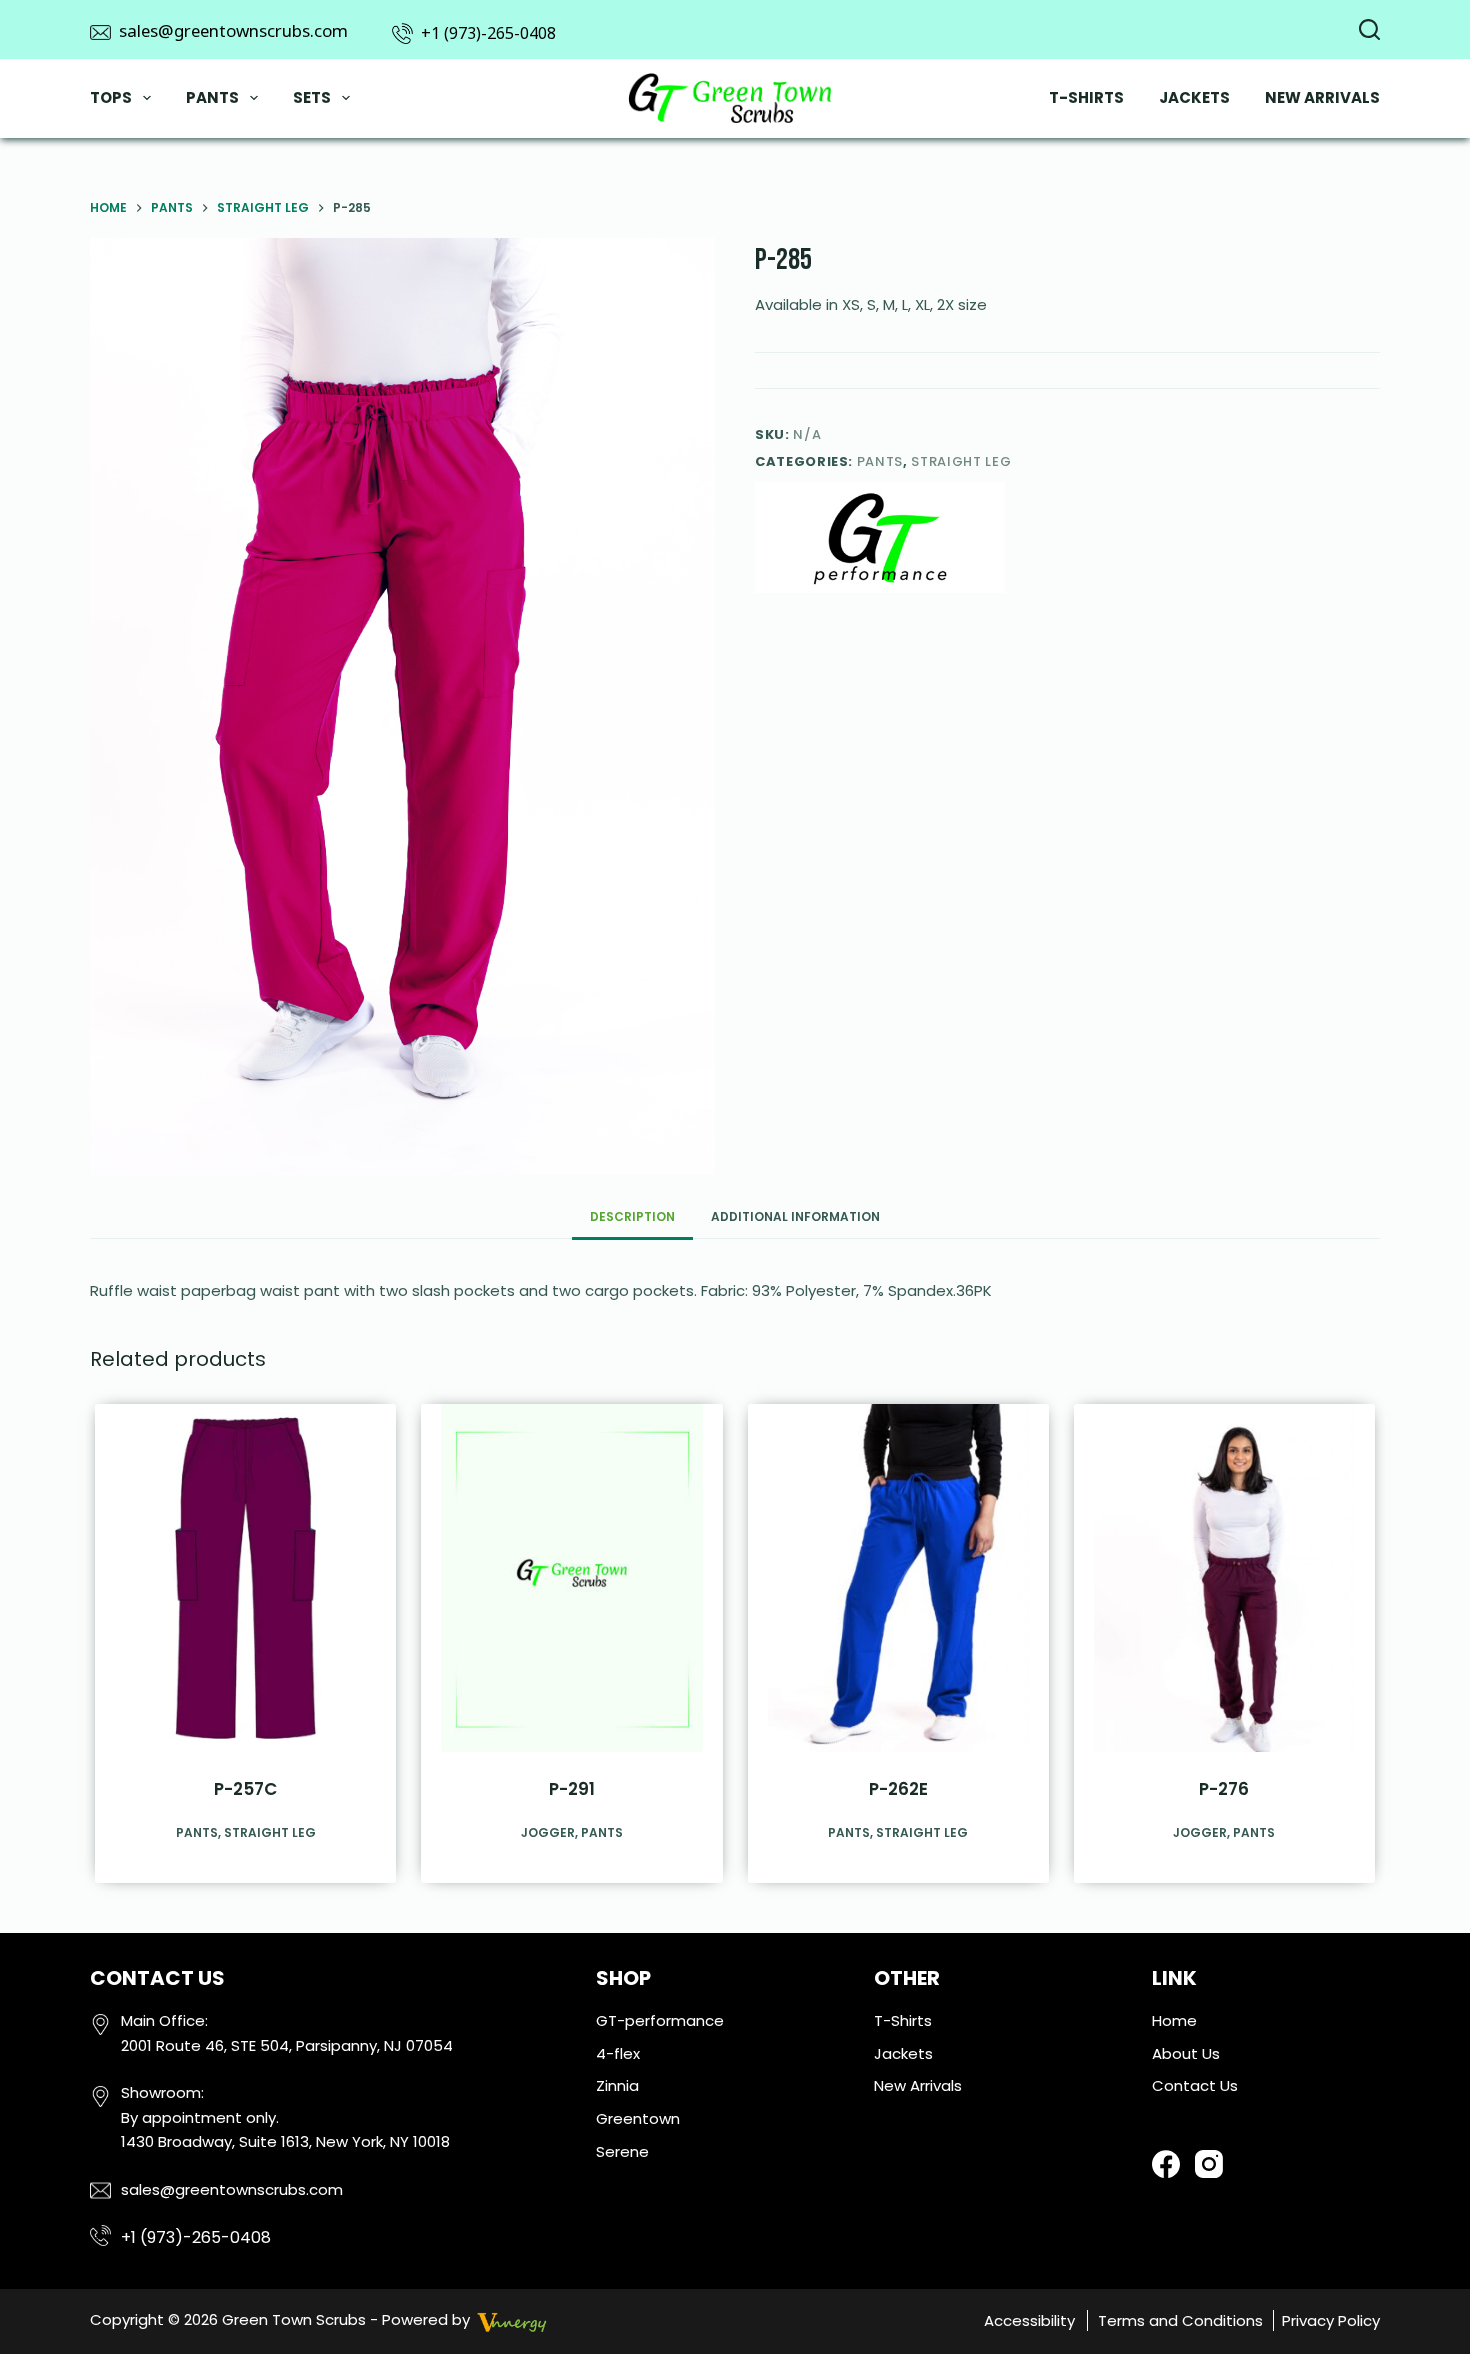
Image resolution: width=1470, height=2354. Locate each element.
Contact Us (1195, 2085)
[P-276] (1224, 1578)
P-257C (245, 1789)
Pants (880, 461)
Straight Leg (961, 461)
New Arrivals (918, 2085)
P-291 (572, 1789)
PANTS (212, 97)
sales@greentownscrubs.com (233, 30)
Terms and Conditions (1180, 2320)
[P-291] (571, 1578)
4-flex (618, 2053)
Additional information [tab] (795, 1216)
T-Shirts (903, 2020)
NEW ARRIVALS (1322, 97)
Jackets (903, 2053)
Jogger (548, 1832)
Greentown (638, 2118)
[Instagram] (1209, 2164)
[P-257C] (245, 1578)
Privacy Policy (1331, 2320)
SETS (312, 97)
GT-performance (660, 2020)
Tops (111, 97)
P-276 (1224, 1789)
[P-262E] (898, 1578)
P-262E (898, 1789)
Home (1174, 2020)
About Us (1186, 2053)
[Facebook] (1166, 2164)
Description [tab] (632, 1216)
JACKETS (1194, 97)
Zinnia (617, 2085)
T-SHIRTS (1086, 97)
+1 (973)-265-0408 (488, 33)
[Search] (1369, 29)
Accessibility (1029, 2320)
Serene (622, 2151)
